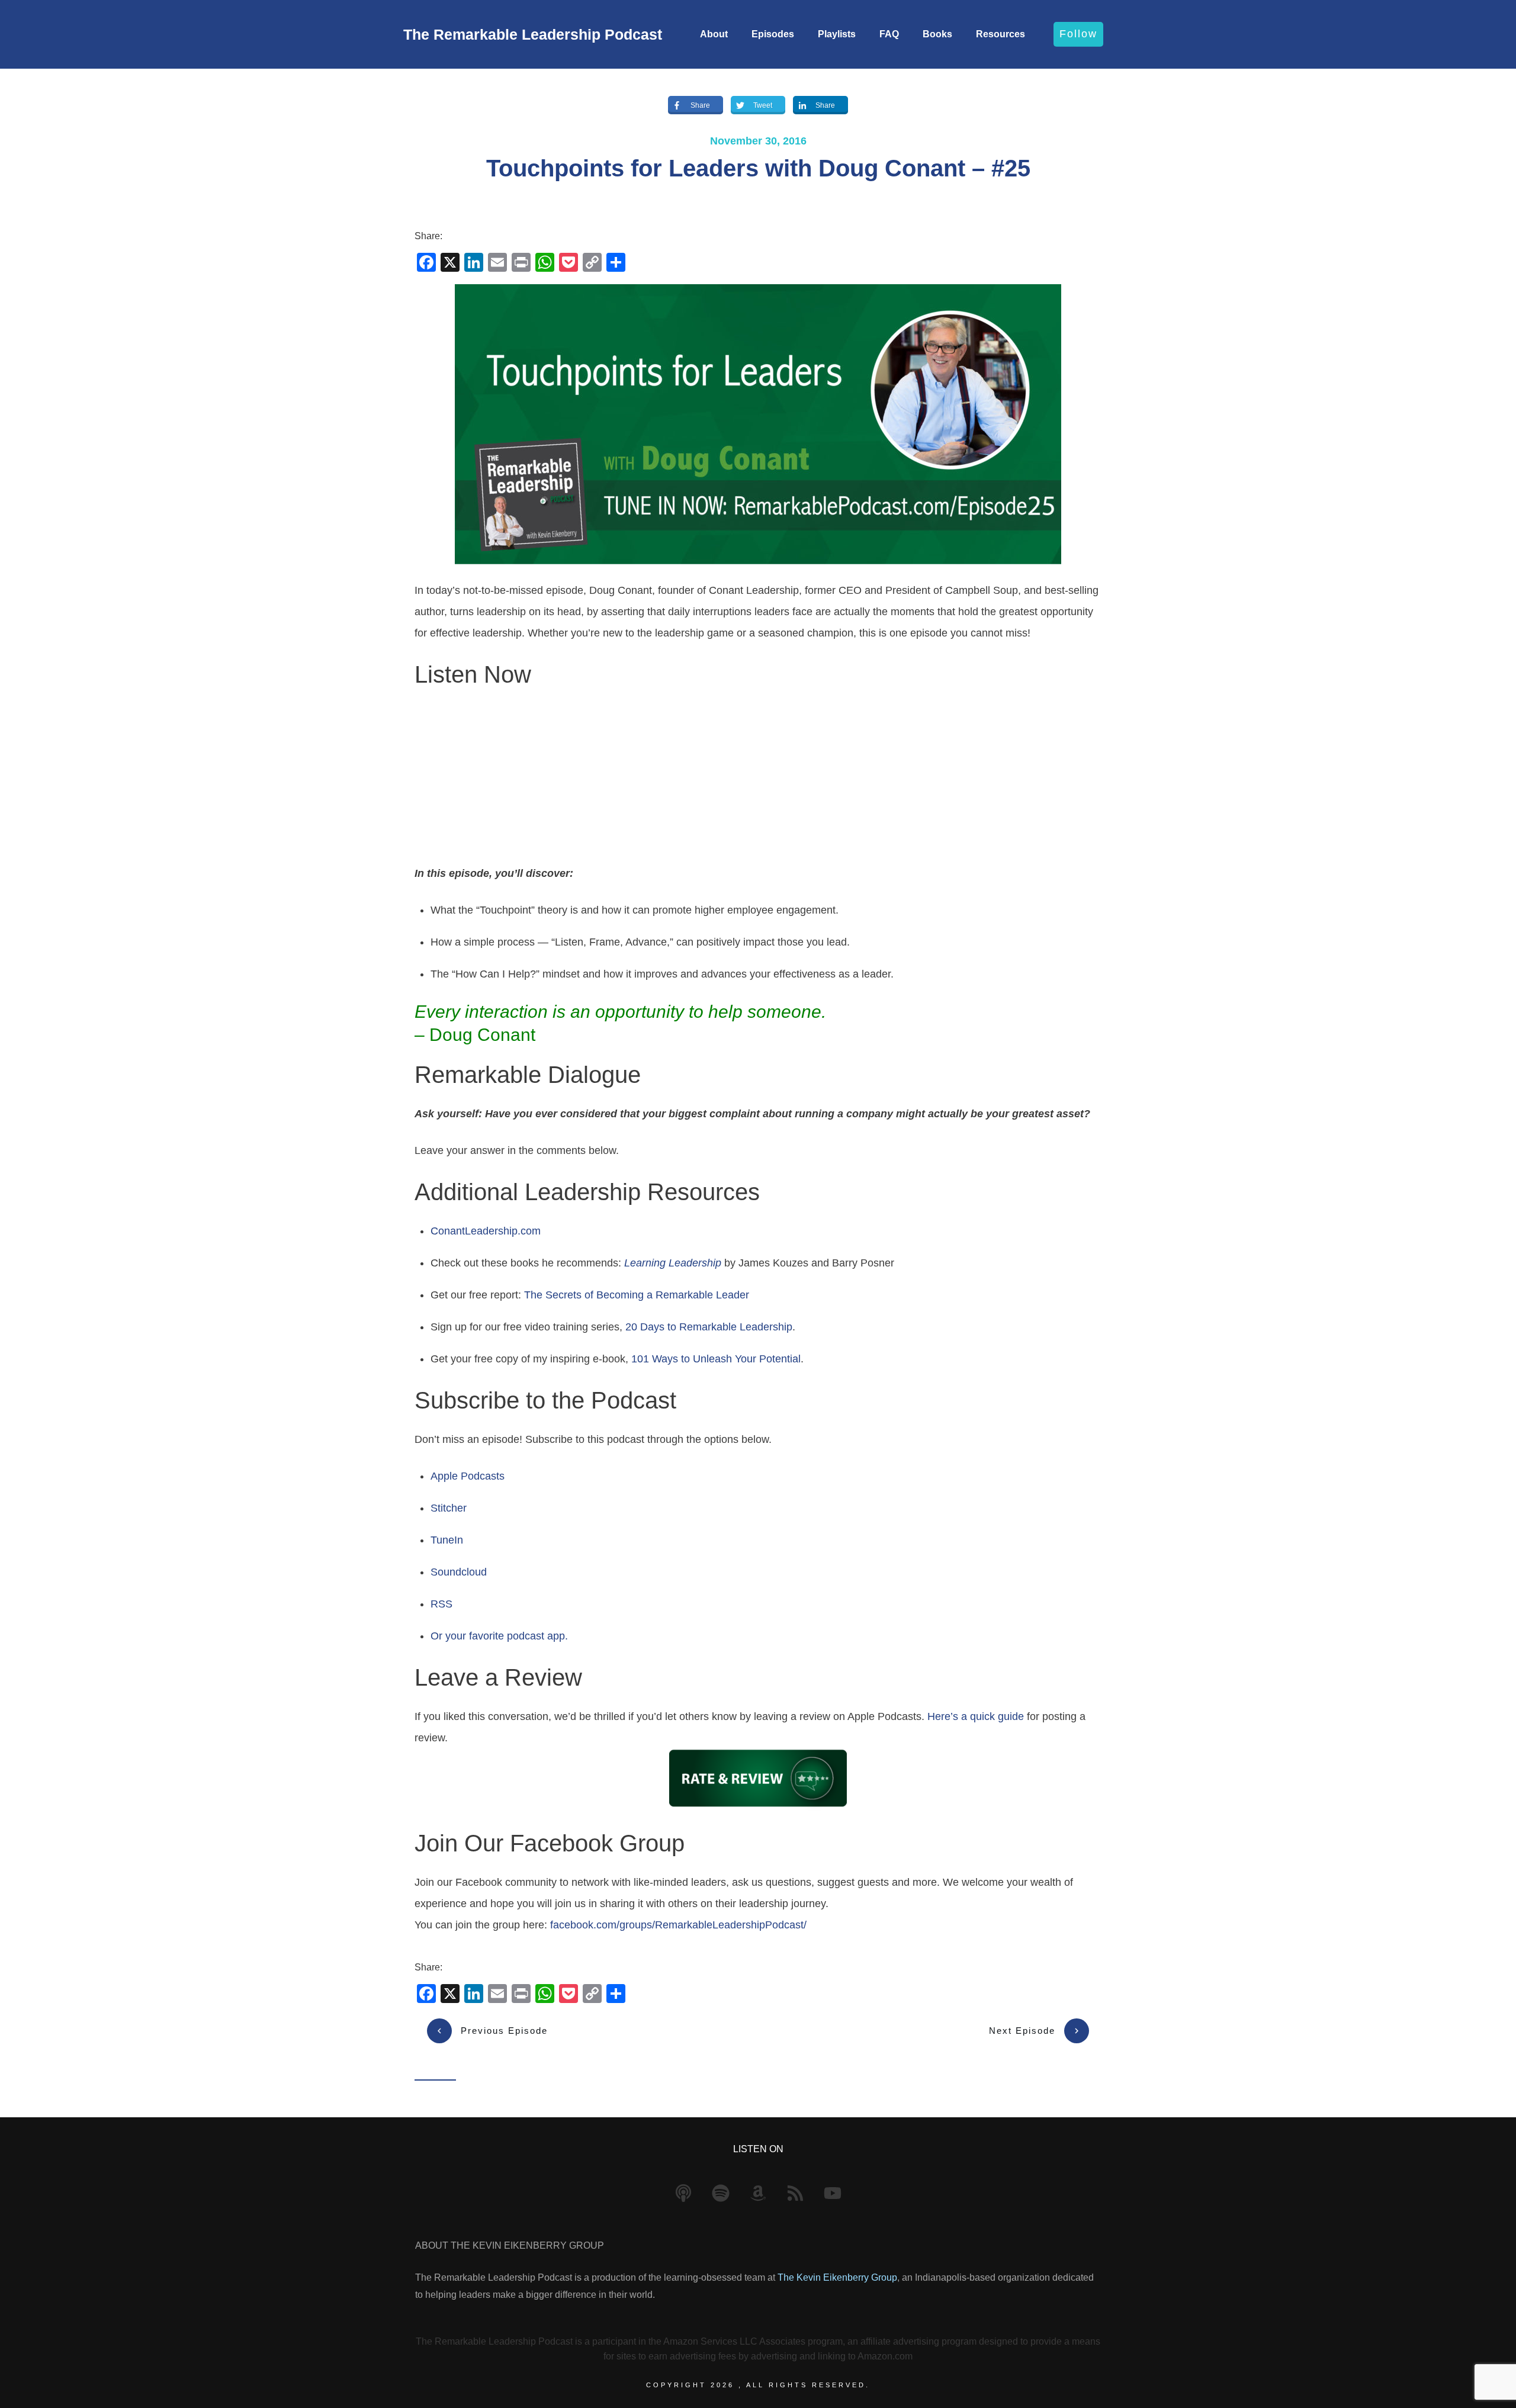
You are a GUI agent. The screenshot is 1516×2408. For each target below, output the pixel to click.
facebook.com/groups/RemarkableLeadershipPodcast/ (678, 1925)
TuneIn (447, 1540)
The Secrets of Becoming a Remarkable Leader (637, 1295)
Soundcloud (459, 1572)
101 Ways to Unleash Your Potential (716, 1359)
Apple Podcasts (468, 1476)
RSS (441, 1604)
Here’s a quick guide (976, 1716)
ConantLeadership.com (486, 1231)
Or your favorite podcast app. (499, 1636)
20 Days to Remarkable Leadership (709, 1327)
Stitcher (449, 1508)
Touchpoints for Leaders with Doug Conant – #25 (758, 168)
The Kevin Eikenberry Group (837, 2277)
